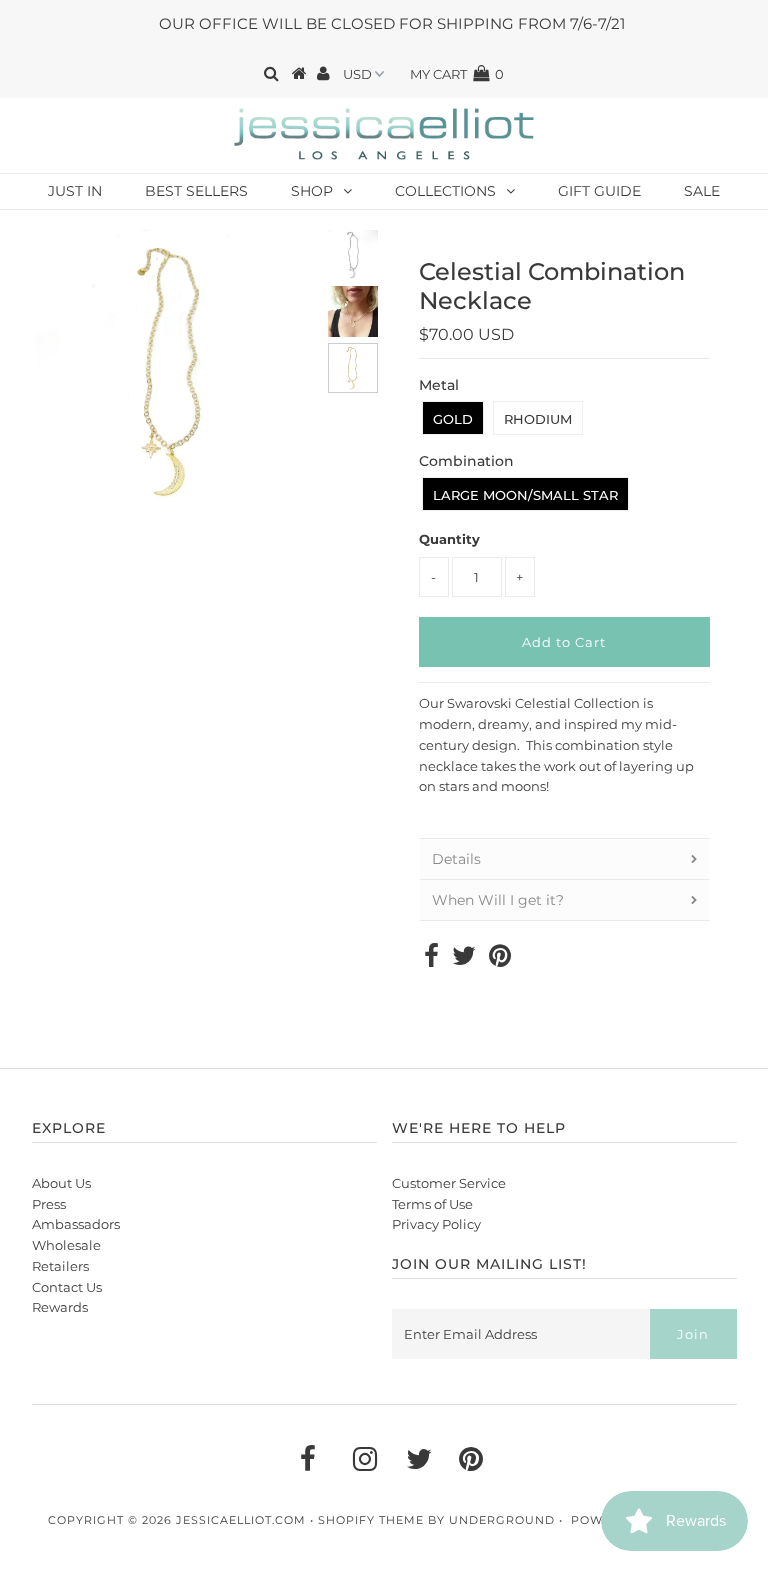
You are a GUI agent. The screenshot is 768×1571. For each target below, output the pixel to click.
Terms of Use (432, 1204)
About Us (61, 1183)
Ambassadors (76, 1224)
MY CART (457, 74)
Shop (312, 191)
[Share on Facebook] (431, 960)
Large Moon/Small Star (525, 495)
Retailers (60, 1266)
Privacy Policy (436, 1224)
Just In (75, 191)
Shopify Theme (371, 1520)
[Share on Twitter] (464, 960)
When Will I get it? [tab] (498, 900)
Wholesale (66, 1245)
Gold (453, 419)
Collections (445, 191)
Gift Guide (599, 191)
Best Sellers (196, 191)
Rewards (60, 1307)
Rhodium (538, 419)
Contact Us (67, 1287)
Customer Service (449, 1183)
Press (49, 1204)
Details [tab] (456, 859)
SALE (702, 191)
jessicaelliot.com (241, 1520)
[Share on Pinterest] (500, 960)
